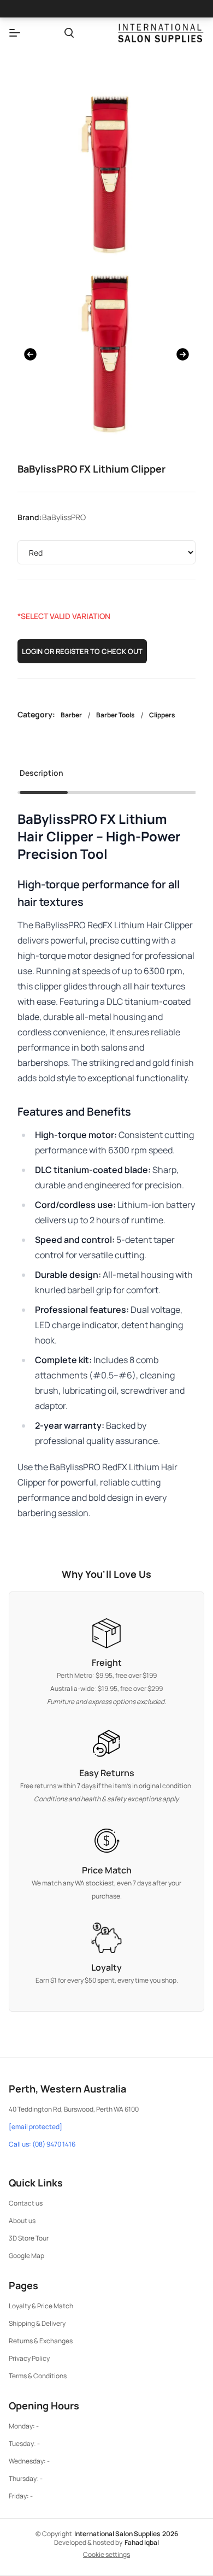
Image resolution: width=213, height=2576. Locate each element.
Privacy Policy (29, 2358)
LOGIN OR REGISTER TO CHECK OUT (82, 651)
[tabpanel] (106, 1165)
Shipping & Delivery (37, 2323)
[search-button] (69, 33)
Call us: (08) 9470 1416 (42, 2144)
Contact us (26, 2203)
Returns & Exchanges (41, 2341)
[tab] (42, 776)
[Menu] (15, 33)
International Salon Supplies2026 (126, 2534)
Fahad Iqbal (142, 2542)
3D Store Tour (29, 2238)
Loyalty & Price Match (41, 2306)
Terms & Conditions (38, 2376)
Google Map (26, 2256)
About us (22, 2221)
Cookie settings (106, 2555)
